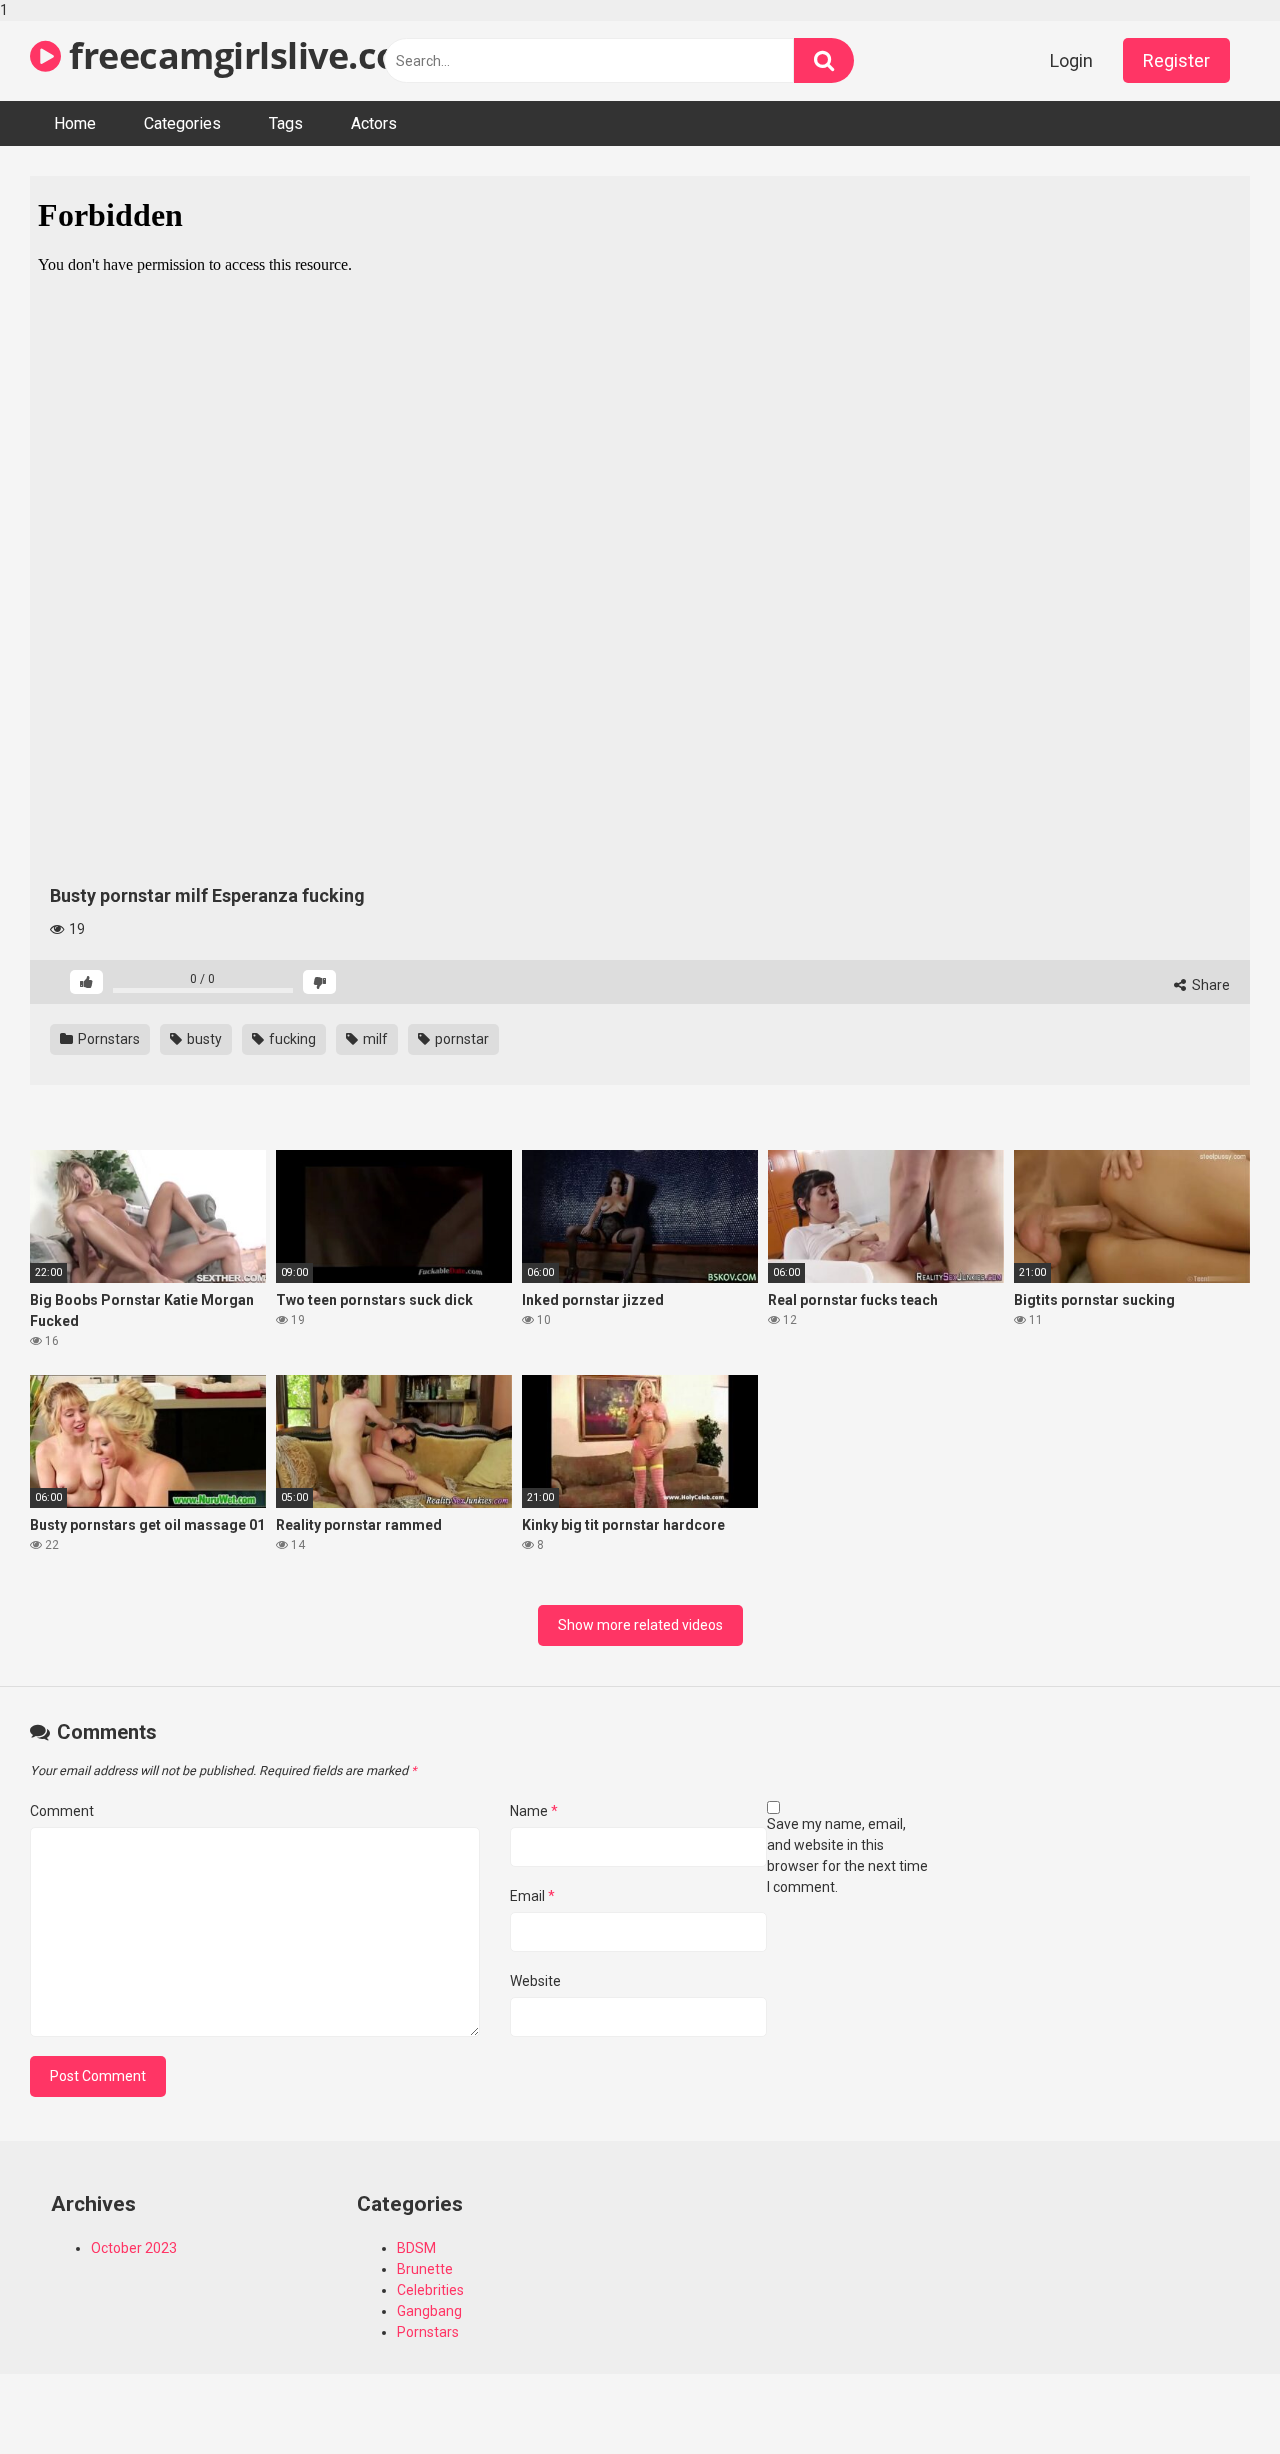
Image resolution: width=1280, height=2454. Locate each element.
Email (532, 1896)
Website (535, 1981)
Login (1071, 60)
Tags (286, 123)
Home (75, 123)
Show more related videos (640, 1625)
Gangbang (429, 2311)
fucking (291, 1039)
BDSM (416, 2248)
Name (534, 1811)
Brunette (425, 2269)
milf (374, 1039)
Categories (182, 123)
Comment (62, 1811)
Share (1209, 985)
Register (1176, 60)
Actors (374, 123)
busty (203, 1039)
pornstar (460, 1039)
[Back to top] (1213, 2397)
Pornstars (107, 1039)
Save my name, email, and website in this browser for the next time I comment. (847, 1855)
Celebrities (430, 2290)
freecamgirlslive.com (246, 55)
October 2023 (134, 2248)
